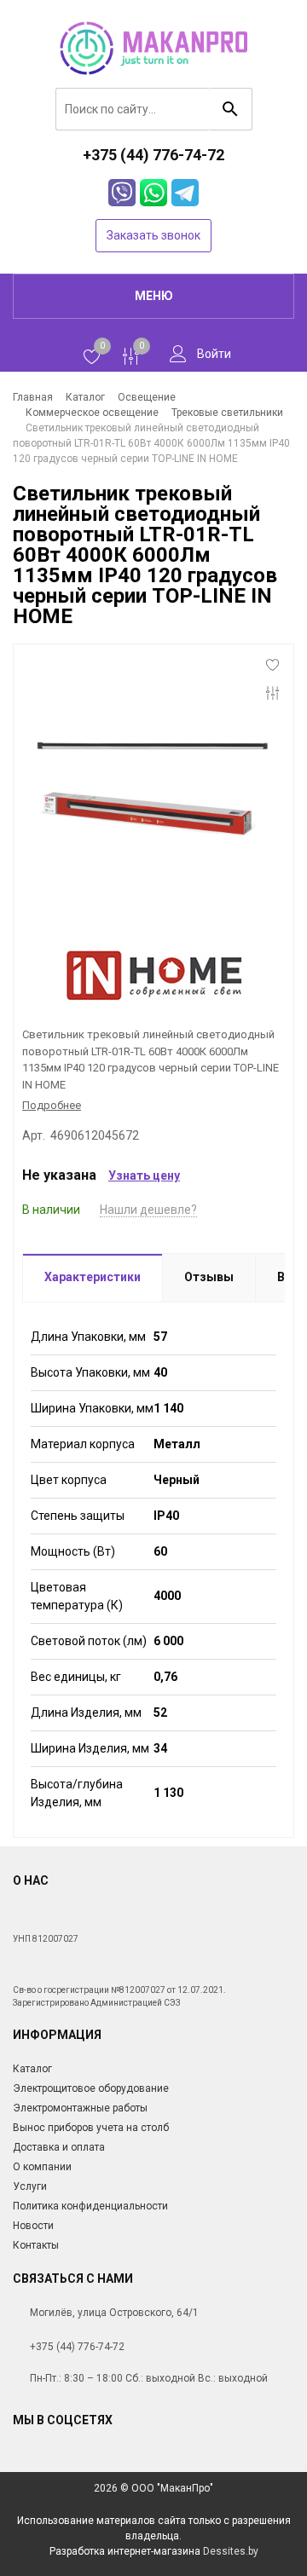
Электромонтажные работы (80, 2108)
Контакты (36, 2245)
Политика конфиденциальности (90, 2206)
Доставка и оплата (59, 2147)
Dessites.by (231, 2551)
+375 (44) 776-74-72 (77, 2347)
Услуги (30, 2186)
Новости (33, 2226)
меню (154, 296)
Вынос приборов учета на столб (91, 2128)
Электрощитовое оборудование (91, 2088)
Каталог (32, 2069)
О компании (42, 2167)
